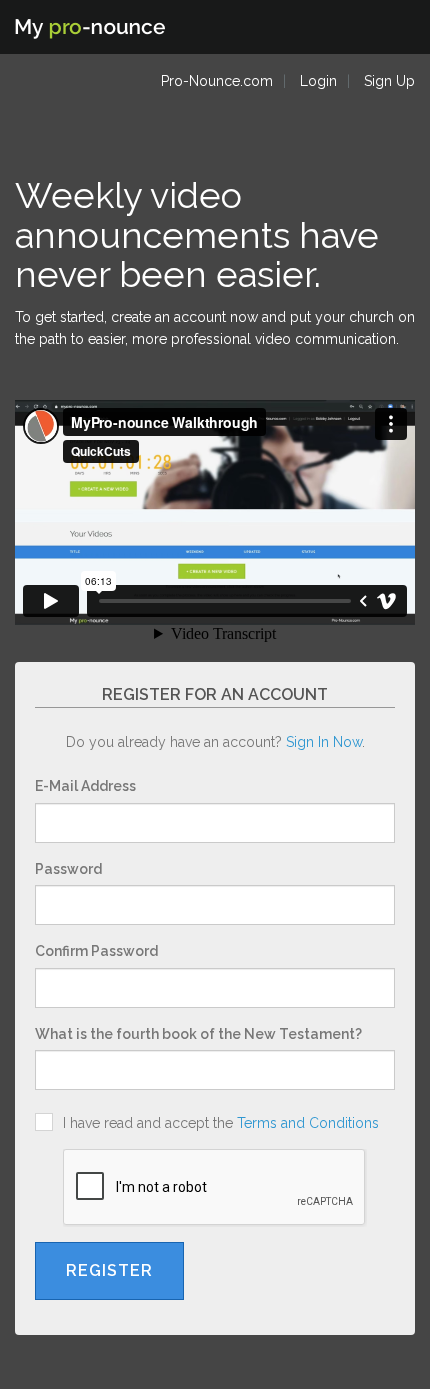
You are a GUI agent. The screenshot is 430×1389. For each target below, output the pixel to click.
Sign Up (389, 81)
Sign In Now (324, 742)
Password (68, 869)
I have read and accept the (217, 1123)
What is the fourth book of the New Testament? (198, 1034)
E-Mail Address (85, 786)
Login (318, 81)
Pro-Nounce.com (217, 81)
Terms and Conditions (308, 1123)
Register (109, 1270)
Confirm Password (96, 951)
